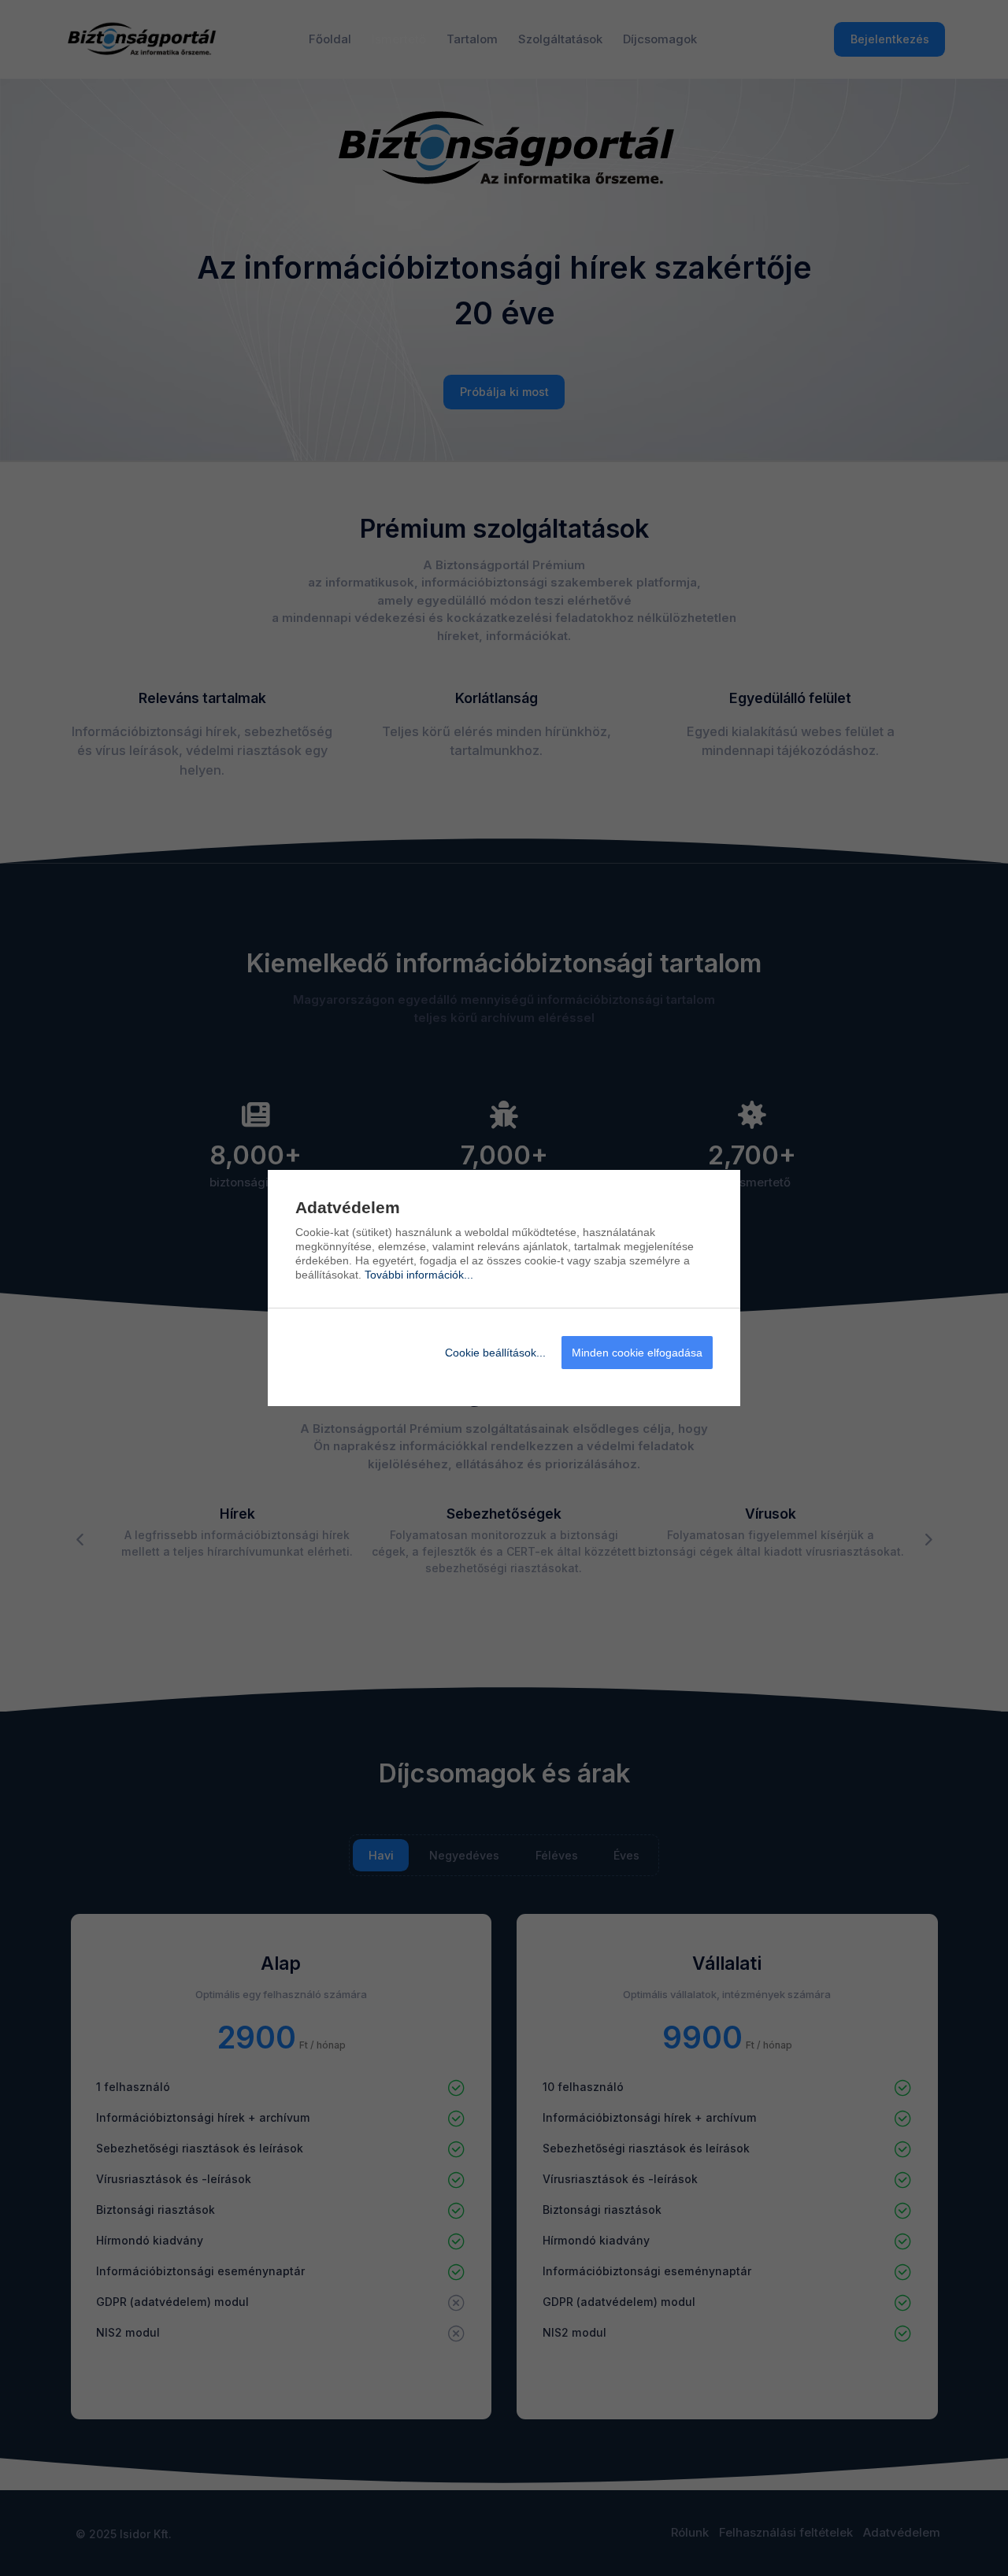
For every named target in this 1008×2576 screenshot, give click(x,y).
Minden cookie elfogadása (637, 1353)
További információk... (419, 1275)
